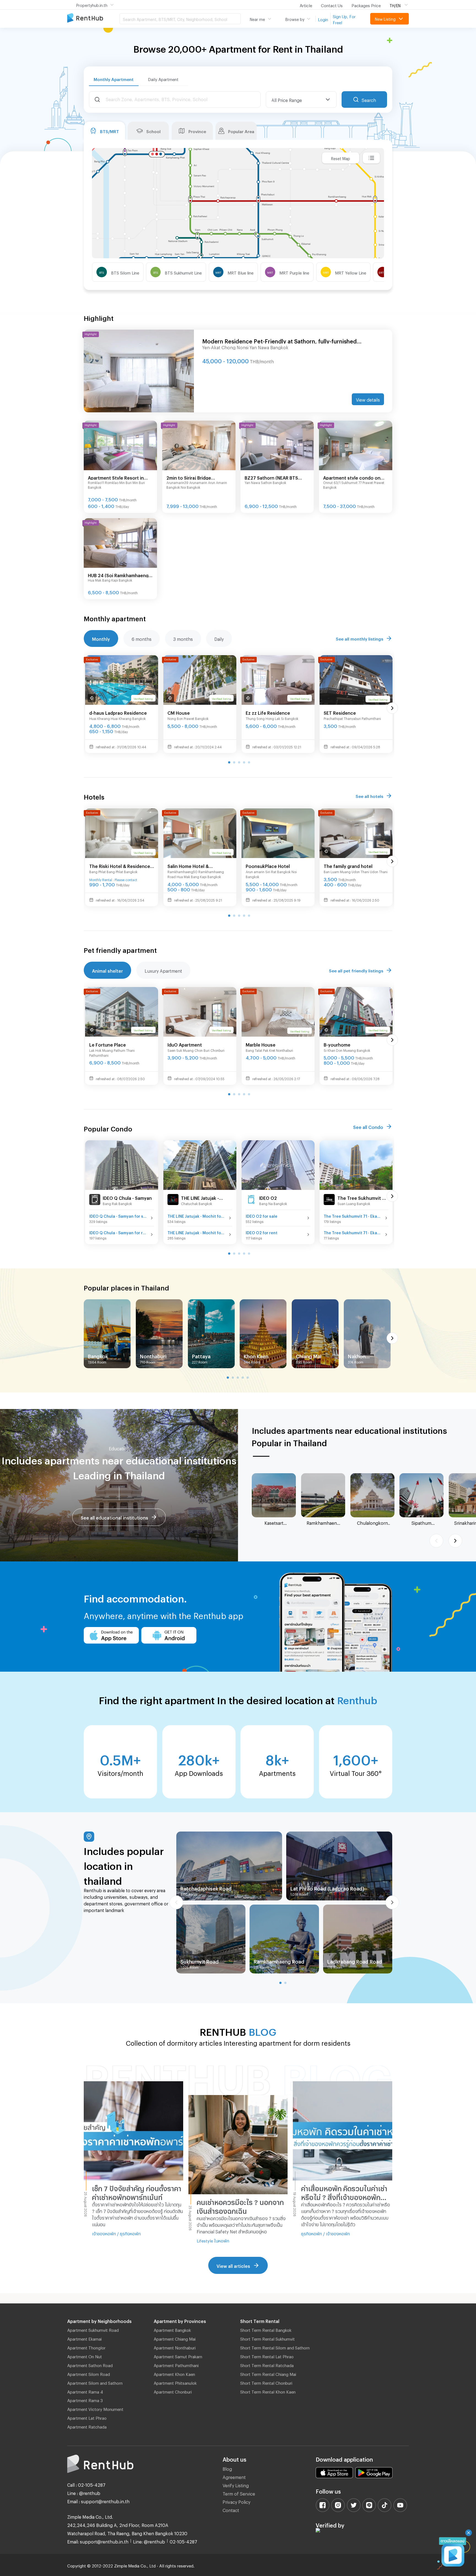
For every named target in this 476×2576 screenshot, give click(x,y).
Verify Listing (236, 2485)
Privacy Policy (236, 2501)
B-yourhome (337, 1044)
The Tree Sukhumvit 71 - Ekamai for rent (353, 1232)
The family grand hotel (348, 865)
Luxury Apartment (163, 970)
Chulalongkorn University (372, 1523)
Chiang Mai (309, 1355)
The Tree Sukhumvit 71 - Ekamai (362, 1198)
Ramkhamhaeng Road (279, 1961)
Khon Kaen (256, 1355)
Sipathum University (422, 1523)
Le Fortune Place (108, 1044)
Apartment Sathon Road (90, 2365)
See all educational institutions (114, 1517)
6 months (142, 638)
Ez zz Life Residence (268, 712)
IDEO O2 (268, 1197)
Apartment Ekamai (84, 2338)
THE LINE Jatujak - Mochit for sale (197, 1215)
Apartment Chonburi (173, 2391)
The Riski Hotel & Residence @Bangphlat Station (120, 866)
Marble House (261, 1044)
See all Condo (368, 1126)
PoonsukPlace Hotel (268, 865)
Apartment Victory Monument (95, 2408)
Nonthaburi (153, 1355)
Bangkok (98, 1355)
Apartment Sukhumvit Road (93, 2329)
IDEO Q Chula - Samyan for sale (118, 1215)
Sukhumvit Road (200, 1961)
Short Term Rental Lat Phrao (267, 2356)
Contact (231, 2509)
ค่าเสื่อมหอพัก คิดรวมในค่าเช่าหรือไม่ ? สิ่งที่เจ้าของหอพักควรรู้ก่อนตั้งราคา (344, 2193)
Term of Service (239, 2493)
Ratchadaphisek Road (206, 1887)
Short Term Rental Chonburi (266, 2382)
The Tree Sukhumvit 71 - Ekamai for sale (353, 1215)
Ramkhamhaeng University (323, 1523)
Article (306, 5)
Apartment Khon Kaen (174, 2373)
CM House (179, 712)
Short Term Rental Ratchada (267, 2365)
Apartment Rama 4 (85, 2391)
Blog (227, 2468)
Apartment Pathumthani (176, 2365)
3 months (183, 638)
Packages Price (366, 5)
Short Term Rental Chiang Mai (268, 2373)
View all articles (233, 2265)
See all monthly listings (359, 638)
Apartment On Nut (85, 2356)
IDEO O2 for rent (262, 1232)
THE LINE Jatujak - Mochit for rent (197, 1232)
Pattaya (201, 1355)
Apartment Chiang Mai (175, 2338)
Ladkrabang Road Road (355, 1961)
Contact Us (332, 5)
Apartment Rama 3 (85, 2400)
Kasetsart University (274, 1523)
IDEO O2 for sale (262, 1215)
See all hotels (369, 795)
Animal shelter (107, 970)
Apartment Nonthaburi (175, 2347)
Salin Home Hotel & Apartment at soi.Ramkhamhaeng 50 (192, 866)
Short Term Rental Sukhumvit (267, 2338)
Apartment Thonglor (86, 2347)
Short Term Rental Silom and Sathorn (275, 2347)
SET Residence (340, 712)
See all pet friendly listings (356, 970)
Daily (219, 638)
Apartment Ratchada (87, 2426)
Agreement (234, 2476)
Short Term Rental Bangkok (266, 2329)
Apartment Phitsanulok (175, 2382)
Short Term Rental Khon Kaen (268, 2391)
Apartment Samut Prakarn (178, 2356)
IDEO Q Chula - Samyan (127, 1197)
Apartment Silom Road (89, 2373)
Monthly (101, 638)
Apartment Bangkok (172, 2329)
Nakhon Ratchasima (362, 1356)
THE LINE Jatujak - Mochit (200, 1198)
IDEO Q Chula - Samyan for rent (118, 1232)
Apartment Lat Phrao (87, 2417)
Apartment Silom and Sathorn (95, 2382)
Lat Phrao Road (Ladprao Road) (327, 1887)
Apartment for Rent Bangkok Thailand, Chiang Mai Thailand (93, 18)
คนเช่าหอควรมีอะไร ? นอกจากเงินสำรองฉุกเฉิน (240, 2205)
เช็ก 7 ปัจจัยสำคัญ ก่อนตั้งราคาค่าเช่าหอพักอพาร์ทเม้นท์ (137, 2192)
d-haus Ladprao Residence (118, 712)
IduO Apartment (185, 1044)
